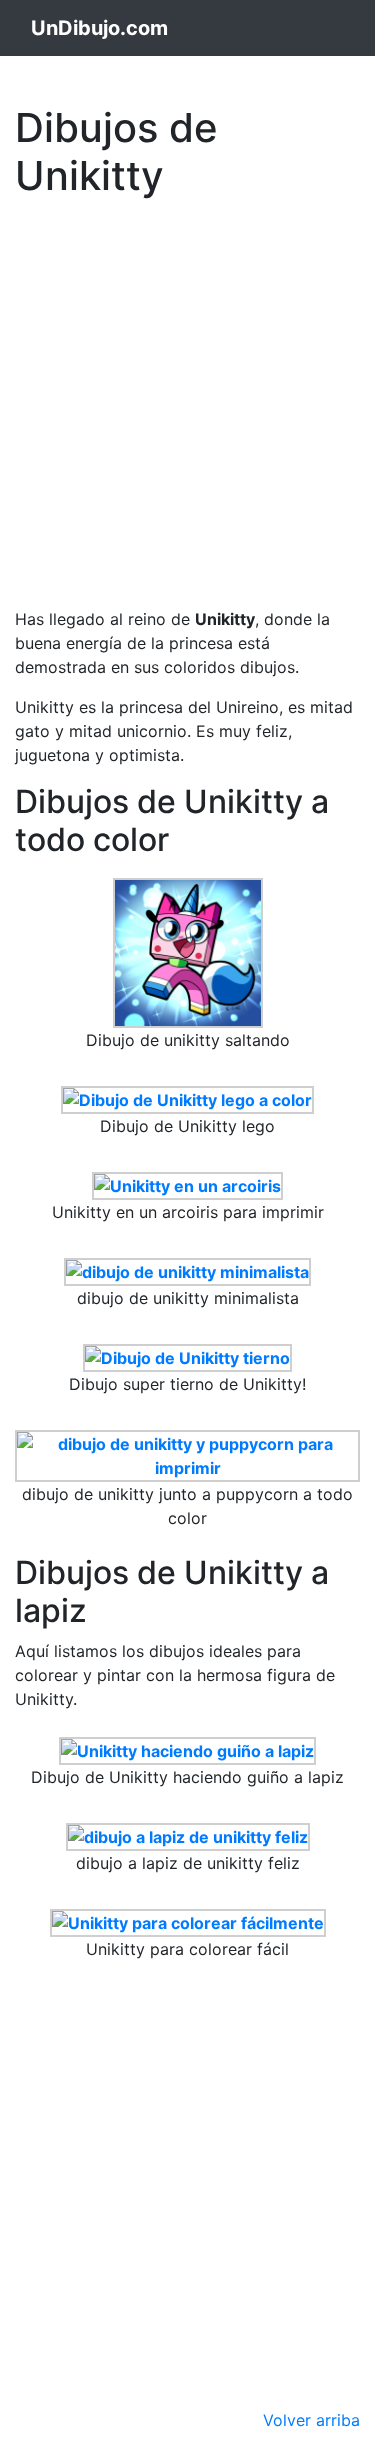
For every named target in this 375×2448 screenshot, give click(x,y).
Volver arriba (311, 2420)
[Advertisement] (187, 395)
